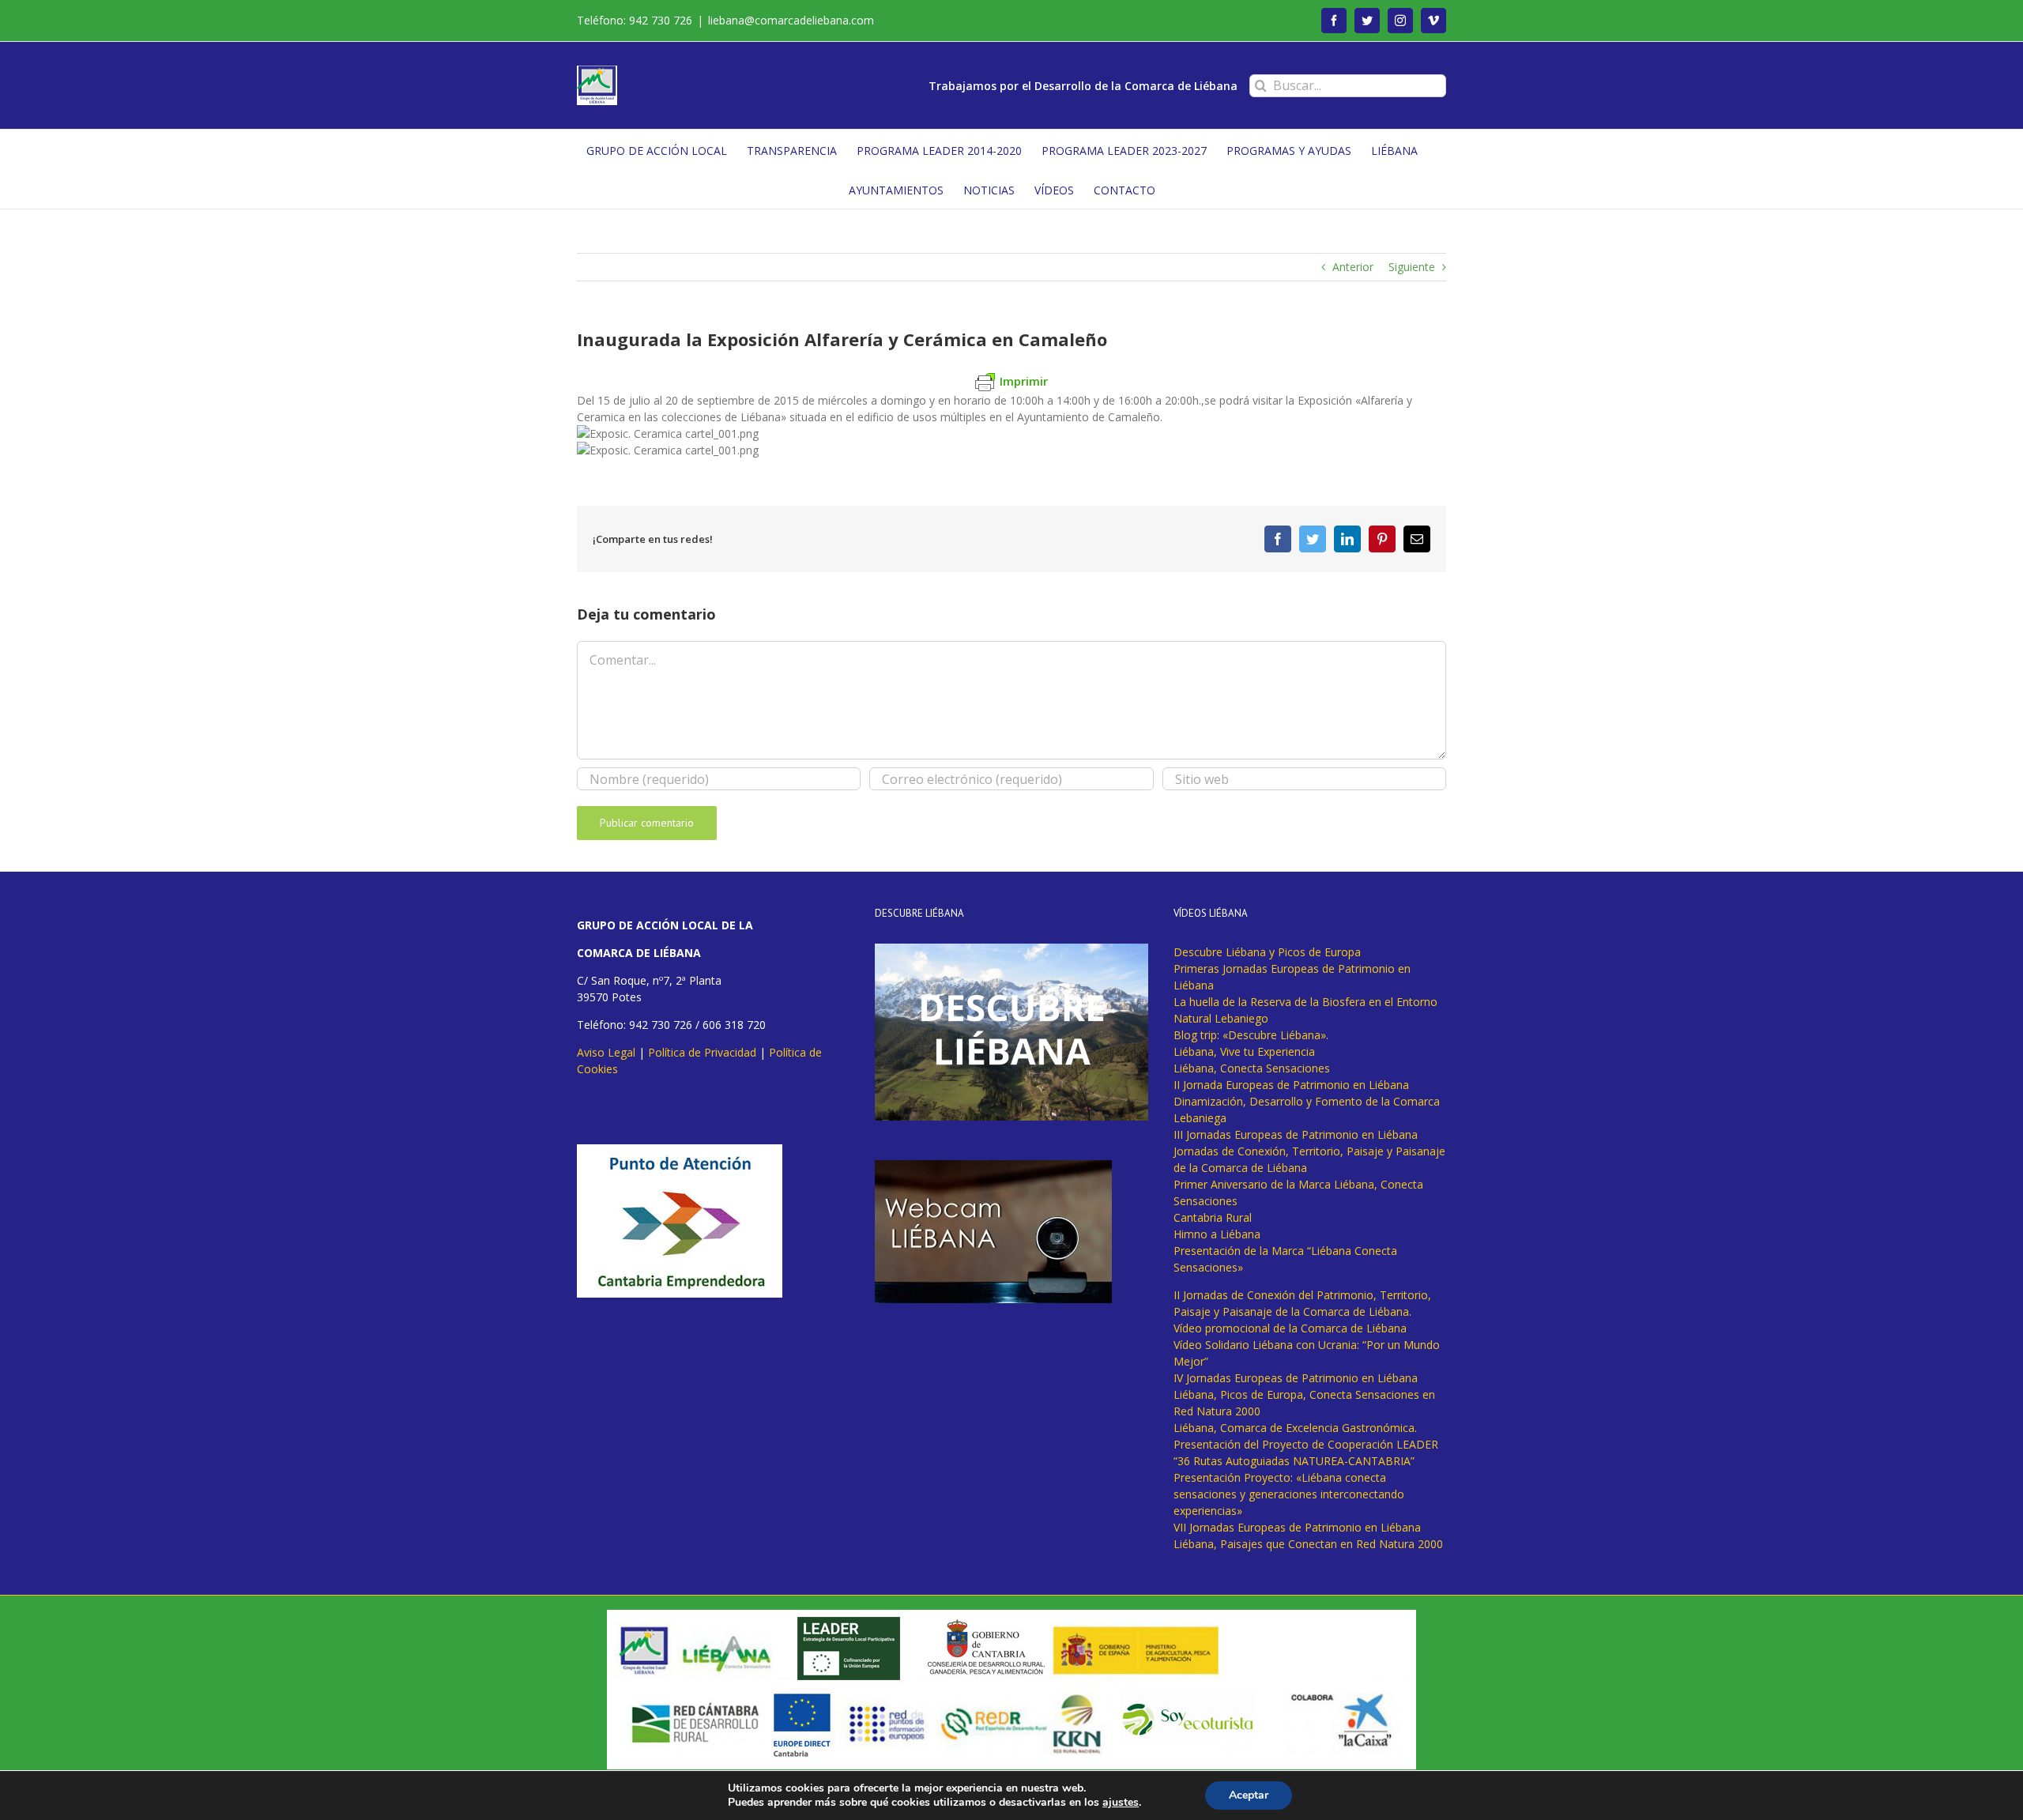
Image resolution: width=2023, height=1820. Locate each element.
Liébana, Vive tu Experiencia (1244, 1051)
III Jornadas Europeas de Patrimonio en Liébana (1296, 1134)
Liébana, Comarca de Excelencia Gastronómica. (1295, 1428)
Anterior (1353, 267)
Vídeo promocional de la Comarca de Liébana (1290, 1328)
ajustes (1121, 1803)
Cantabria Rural (1213, 1217)
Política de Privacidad (702, 1052)
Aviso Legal (606, 1052)
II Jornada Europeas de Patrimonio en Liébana (1291, 1085)
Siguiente (1412, 267)
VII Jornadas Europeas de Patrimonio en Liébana (1297, 1527)
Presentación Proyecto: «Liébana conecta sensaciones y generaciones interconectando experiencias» (1289, 1494)
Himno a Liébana (1217, 1234)
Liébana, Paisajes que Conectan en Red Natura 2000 (1308, 1544)
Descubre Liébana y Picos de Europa (1267, 952)
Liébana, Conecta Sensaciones (1252, 1068)
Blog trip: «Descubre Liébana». (1251, 1035)
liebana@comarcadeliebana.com (791, 20)
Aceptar (1249, 1795)
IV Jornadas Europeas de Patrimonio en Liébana (1296, 1378)
